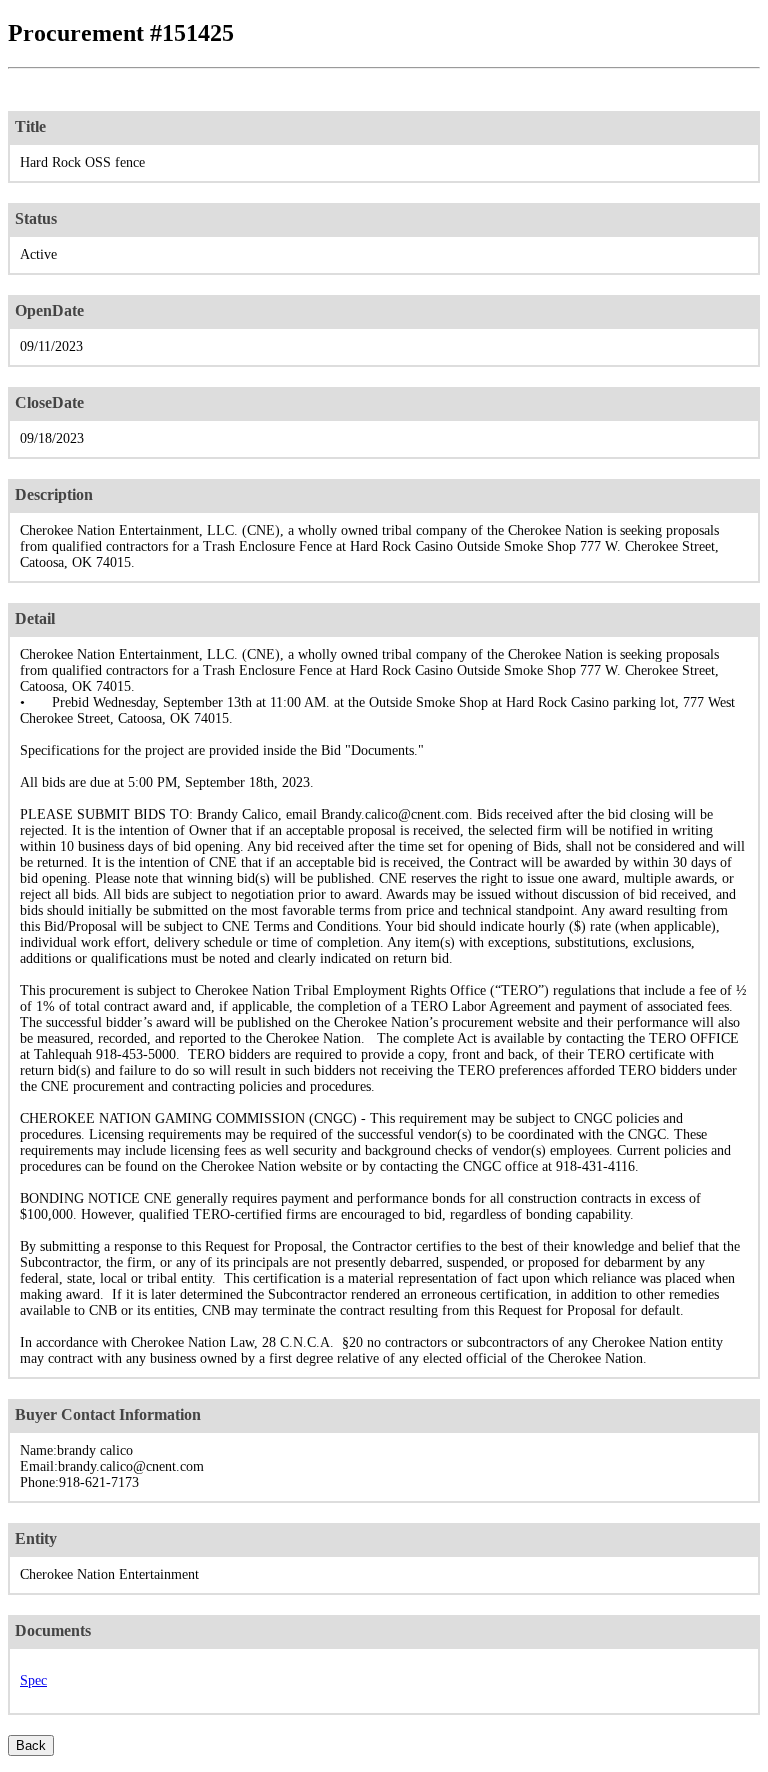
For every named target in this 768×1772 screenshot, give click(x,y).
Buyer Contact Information (108, 1414)
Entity (36, 1538)
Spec (33, 1680)
